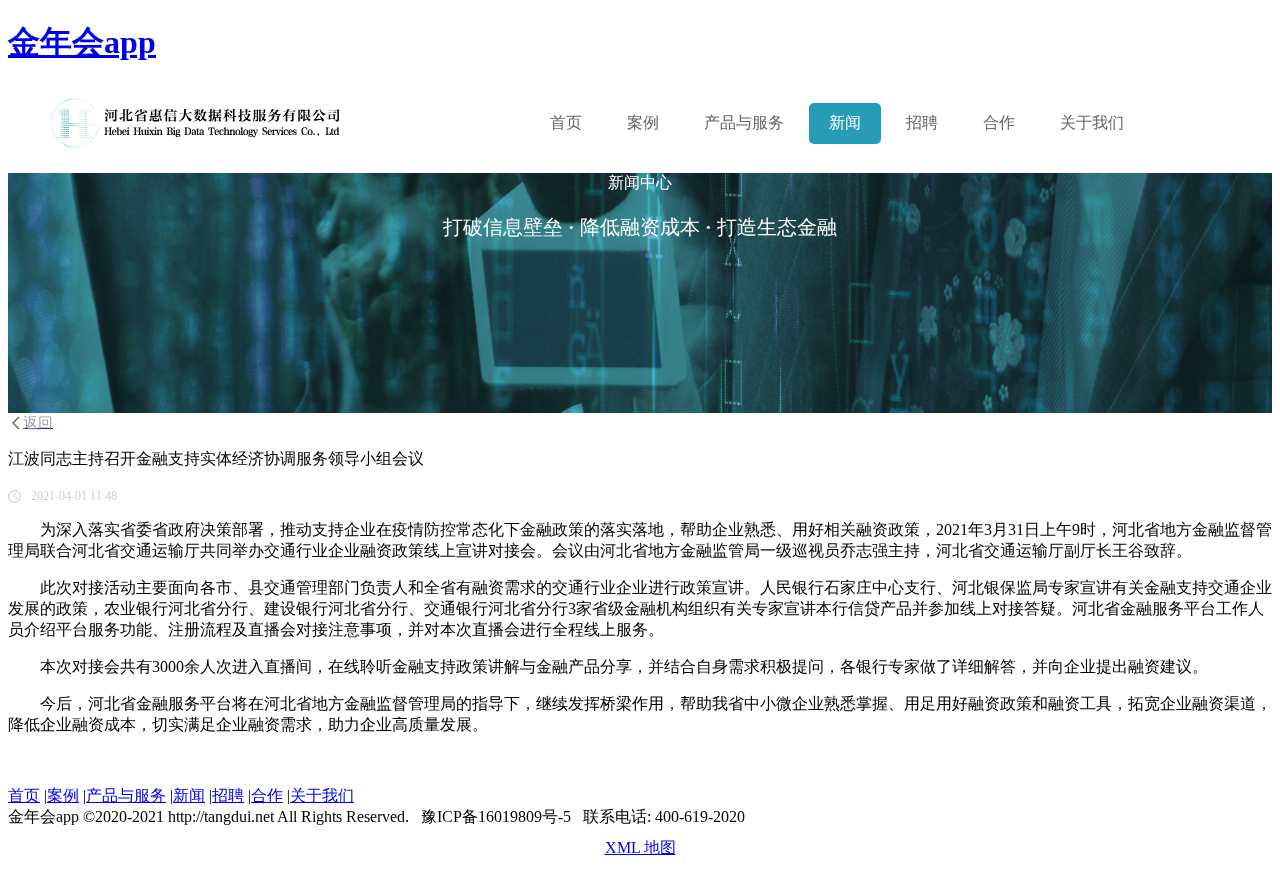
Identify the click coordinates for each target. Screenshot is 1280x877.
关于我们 (1092, 122)
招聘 (922, 122)
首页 (566, 122)
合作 (999, 122)
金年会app (82, 42)
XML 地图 (640, 847)
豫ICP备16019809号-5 (496, 816)
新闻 (845, 122)
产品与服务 (126, 795)
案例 (643, 122)
